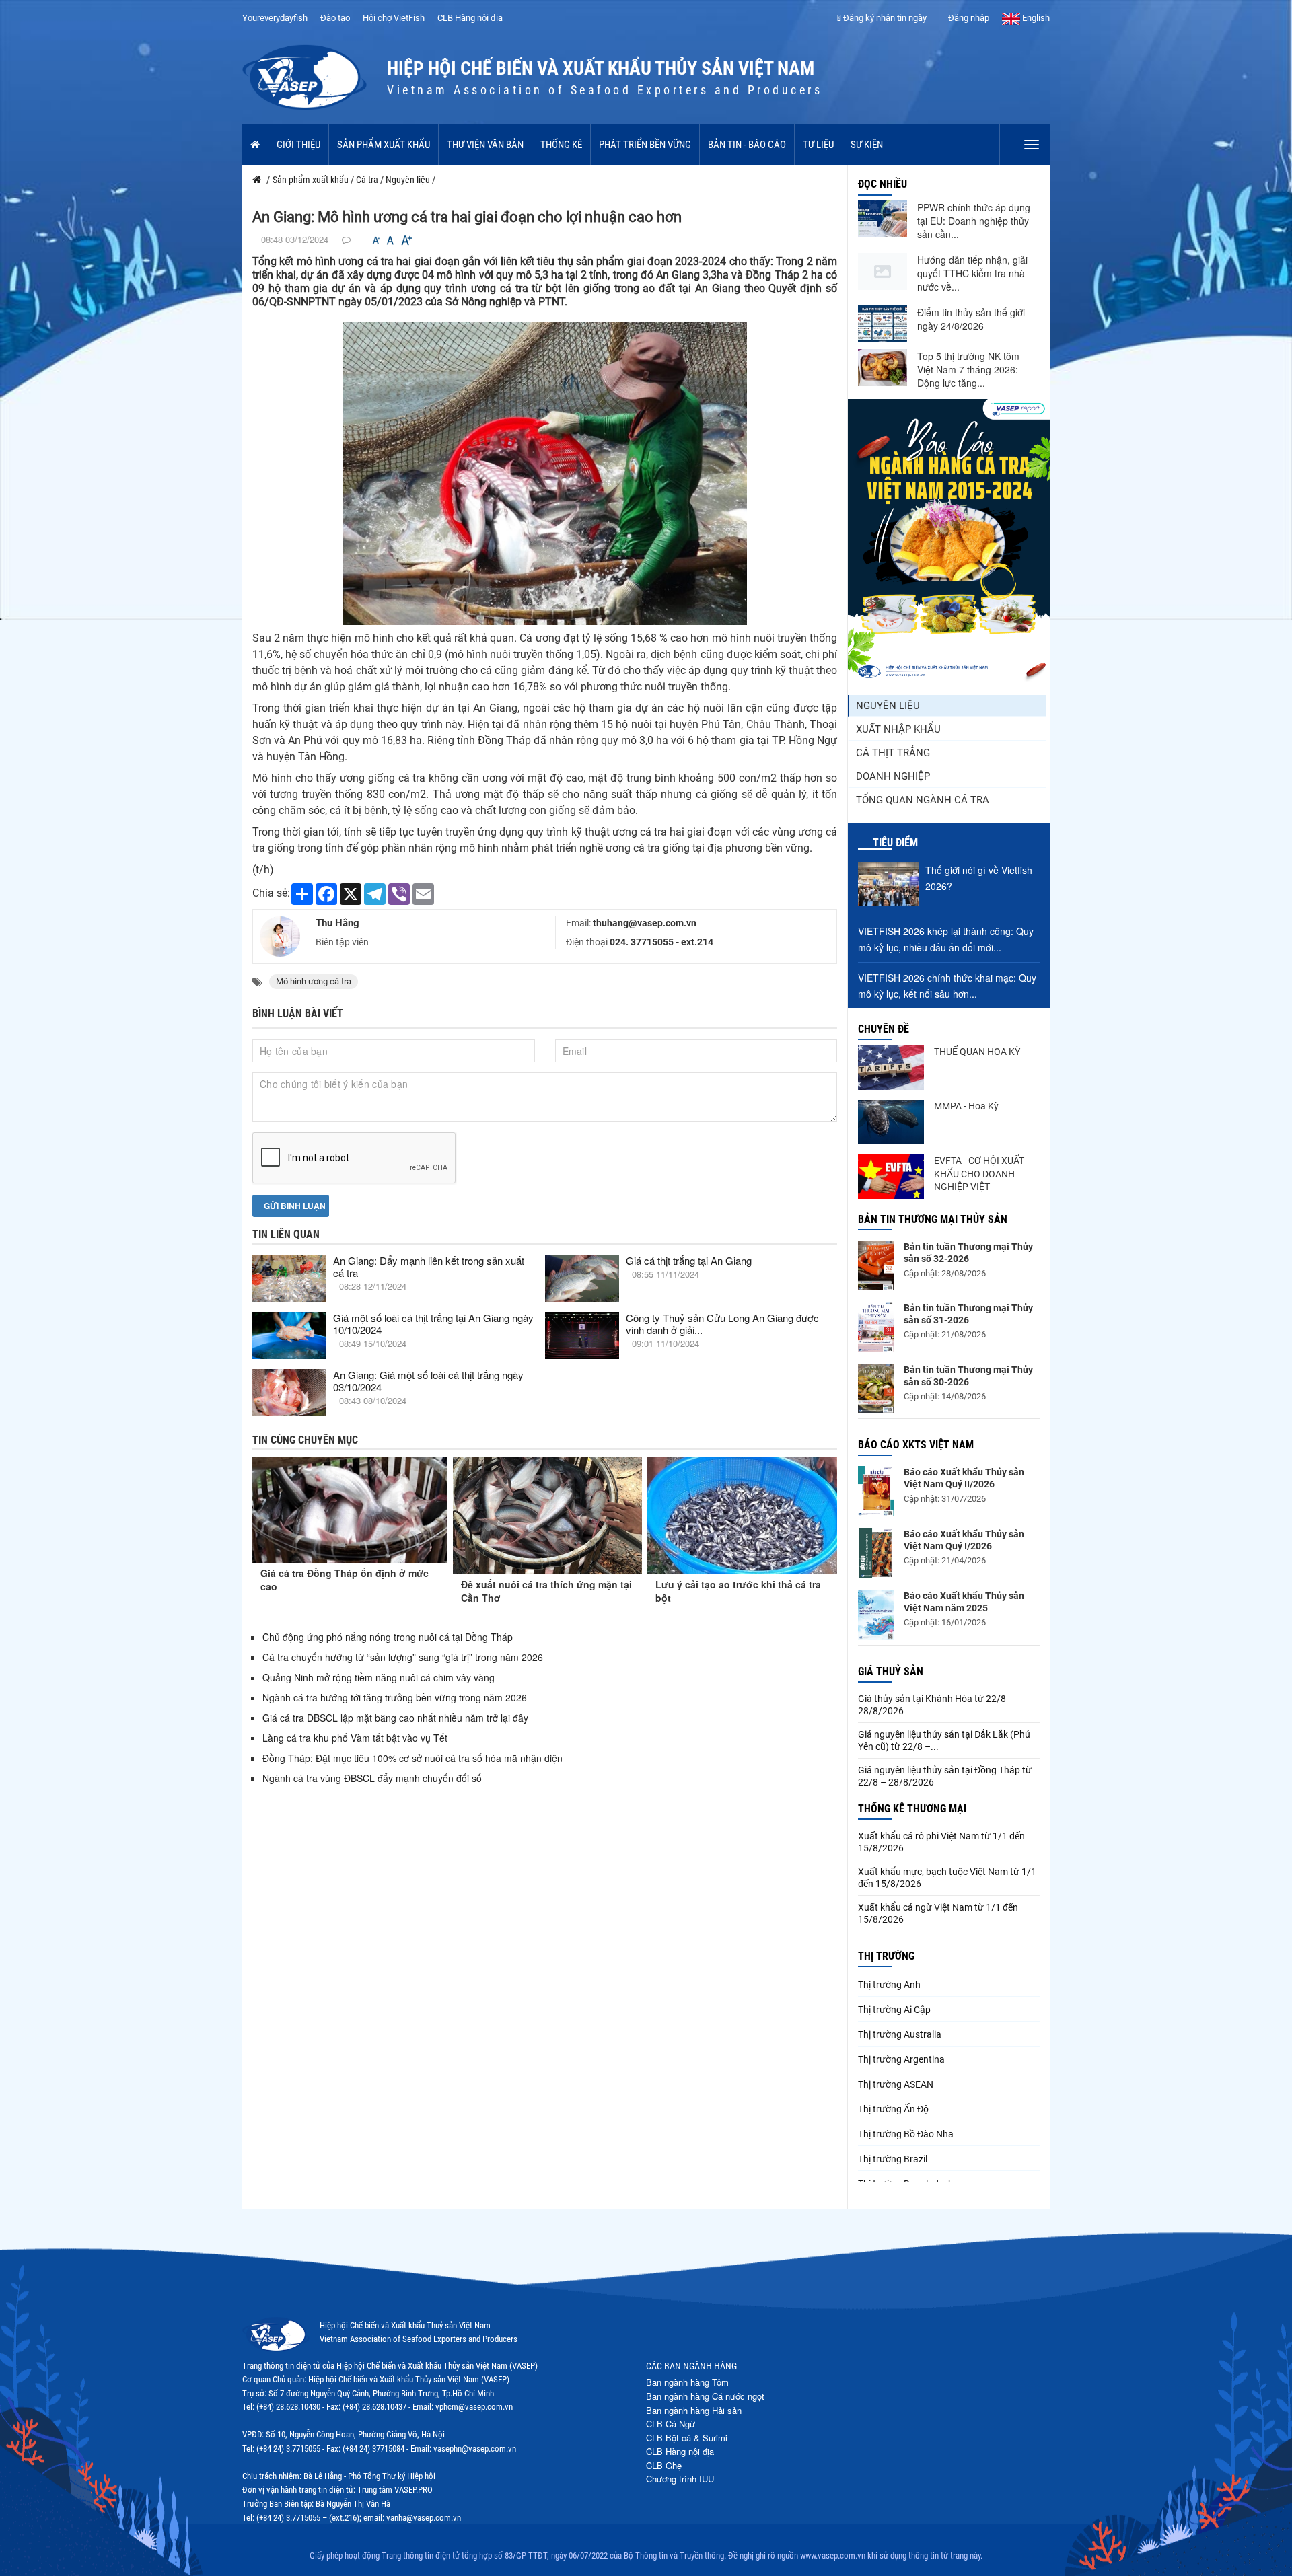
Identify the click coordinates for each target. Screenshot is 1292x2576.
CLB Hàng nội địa (470, 18)
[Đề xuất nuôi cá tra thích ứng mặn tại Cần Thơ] (548, 1516)
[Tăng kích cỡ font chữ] (406, 241)
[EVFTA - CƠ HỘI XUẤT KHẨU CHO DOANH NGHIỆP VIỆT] (891, 1177)
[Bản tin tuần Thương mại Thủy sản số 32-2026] (876, 1265)
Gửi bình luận (294, 1206)
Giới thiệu (298, 145)
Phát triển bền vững (645, 145)
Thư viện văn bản (485, 145)
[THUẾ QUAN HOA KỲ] (891, 1068)
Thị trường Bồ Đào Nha (906, 2134)
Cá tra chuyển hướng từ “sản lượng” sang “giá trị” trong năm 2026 (403, 1657)
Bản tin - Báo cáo (747, 145)
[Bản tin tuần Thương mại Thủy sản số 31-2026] (876, 1327)
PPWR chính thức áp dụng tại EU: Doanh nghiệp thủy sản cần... (974, 221)
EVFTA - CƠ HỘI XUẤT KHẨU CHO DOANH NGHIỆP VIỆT (979, 1174)
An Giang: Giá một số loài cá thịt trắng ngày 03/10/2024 (428, 1381)
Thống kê (561, 145)
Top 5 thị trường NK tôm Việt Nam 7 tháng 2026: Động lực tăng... (968, 369)
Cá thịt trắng (893, 753)
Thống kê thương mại (912, 1809)
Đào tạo (335, 18)
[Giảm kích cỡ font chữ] (376, 241)
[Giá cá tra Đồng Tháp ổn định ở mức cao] (350, 1510)
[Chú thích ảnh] (545, 473)
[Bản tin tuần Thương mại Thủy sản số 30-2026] (876, 1389)
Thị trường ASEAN (896, 2084)
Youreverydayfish (275, 18)
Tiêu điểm (895, 843)
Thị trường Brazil (893, 2159)
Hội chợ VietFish (394, 18)
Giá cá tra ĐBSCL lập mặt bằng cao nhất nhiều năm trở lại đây (395, 1718)
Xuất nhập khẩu (898, 729)
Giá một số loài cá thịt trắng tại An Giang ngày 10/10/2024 (433, 1324)
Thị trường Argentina (901, 2059)
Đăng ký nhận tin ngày (884, 18)
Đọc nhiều (883, 184)
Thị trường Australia (900, 2034)
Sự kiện (867, 145)
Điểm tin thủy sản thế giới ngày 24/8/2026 (971, 319)
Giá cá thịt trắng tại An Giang (689, 1260)
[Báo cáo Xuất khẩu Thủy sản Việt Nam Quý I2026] (876, 1553)
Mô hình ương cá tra (314, 981)
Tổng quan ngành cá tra (923, 800)
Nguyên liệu (888, 706)
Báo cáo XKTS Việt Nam (916, 1445)
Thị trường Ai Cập (894, 2010)
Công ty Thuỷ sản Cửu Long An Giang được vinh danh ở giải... (722, 1324)
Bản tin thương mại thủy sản (933, 1219)
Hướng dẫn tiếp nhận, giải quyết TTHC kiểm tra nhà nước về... (972, 273)
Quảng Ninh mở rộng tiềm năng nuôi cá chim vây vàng (379, 1677)
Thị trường (886, 1956)
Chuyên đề (884, 1029)
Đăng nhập (968, 18)
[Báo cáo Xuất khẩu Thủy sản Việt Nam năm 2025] (876, 1615)
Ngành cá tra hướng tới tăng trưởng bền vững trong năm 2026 (395, 1697)
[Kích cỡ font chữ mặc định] (390, 241)
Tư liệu (818, 145)
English (1035, 18)
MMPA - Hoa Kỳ (966, 1106)
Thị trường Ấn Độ (893, 2109)
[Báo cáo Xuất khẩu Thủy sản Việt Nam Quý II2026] (876, 1491)
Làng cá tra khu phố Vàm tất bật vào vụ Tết (356, 1738)
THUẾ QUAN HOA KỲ (977, 1052)
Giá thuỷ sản (891, 1671)
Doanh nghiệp (893, 776)
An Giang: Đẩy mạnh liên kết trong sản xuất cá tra (429, 1266)
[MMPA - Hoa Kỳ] (891, 1122)
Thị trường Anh (889, 1985)
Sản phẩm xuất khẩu (384, 145)
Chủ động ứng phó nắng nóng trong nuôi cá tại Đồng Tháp (388, 1637)
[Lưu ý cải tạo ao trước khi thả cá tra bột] (742, 1516)
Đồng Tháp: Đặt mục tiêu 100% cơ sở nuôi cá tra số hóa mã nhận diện (412, 1758)
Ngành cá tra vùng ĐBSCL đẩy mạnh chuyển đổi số (372, 1778)
